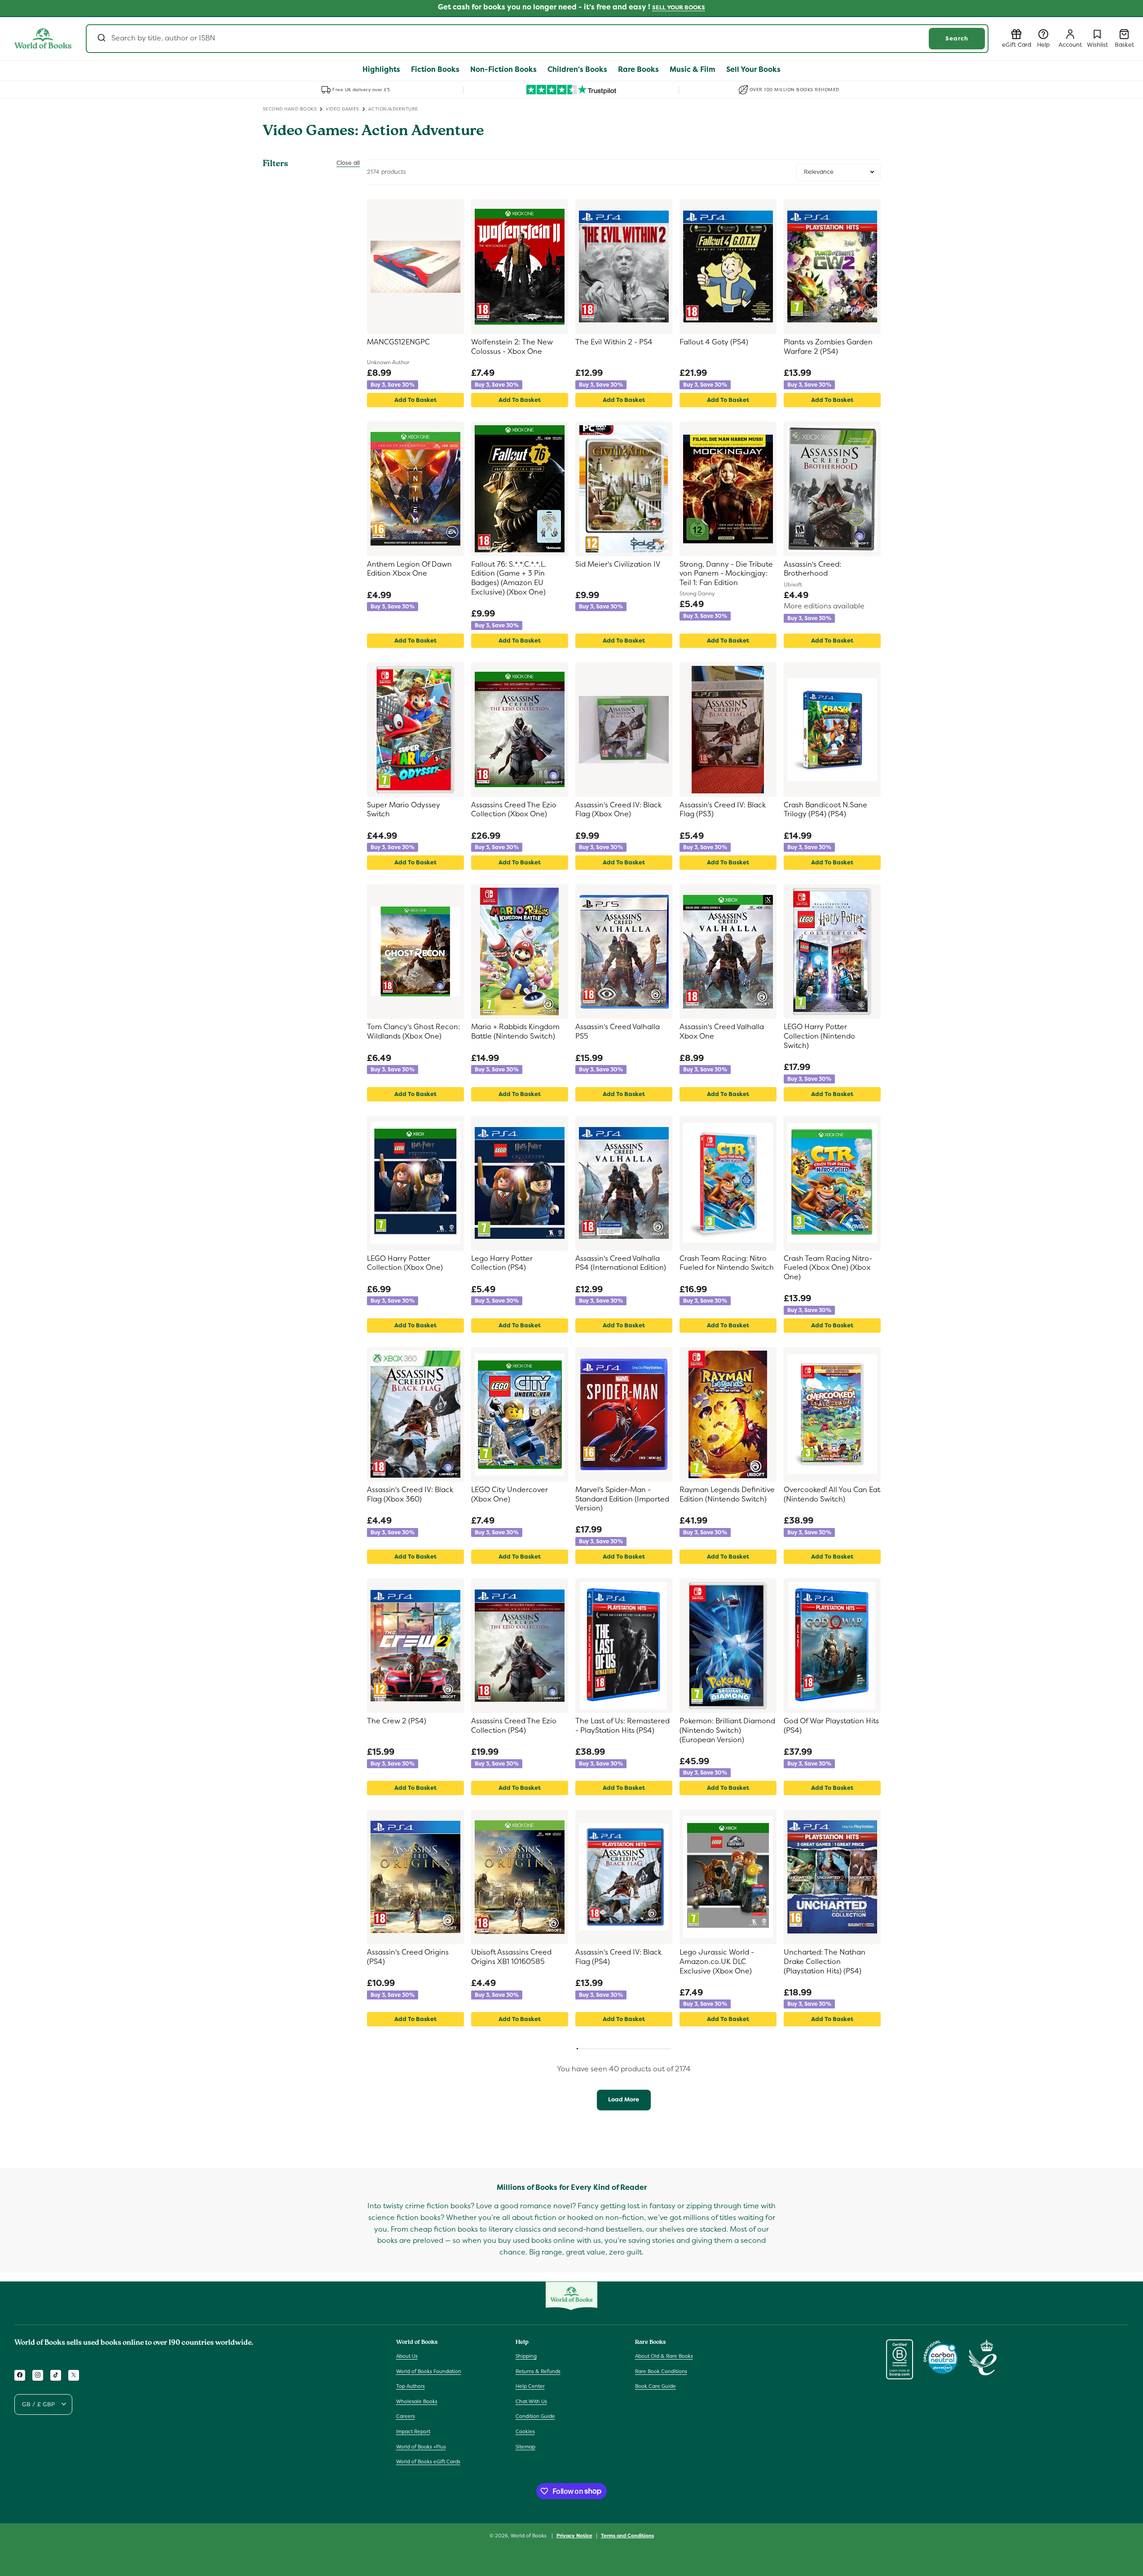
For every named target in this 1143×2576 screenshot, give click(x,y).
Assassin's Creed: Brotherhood (812, 569)
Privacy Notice (574, 2535)
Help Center (530, 2386)
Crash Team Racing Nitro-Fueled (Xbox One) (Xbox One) (828, 1268)
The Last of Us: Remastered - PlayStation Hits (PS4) (622, 1726)
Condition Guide (535, 2416)
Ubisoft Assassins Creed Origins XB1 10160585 (511, 1957)
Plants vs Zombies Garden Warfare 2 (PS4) (828, 347)
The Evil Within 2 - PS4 (614, 342)
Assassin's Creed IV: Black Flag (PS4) (618, 1957)
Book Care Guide (655, 2386)
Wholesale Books (417, 2401)
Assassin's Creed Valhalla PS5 (618, 1032)
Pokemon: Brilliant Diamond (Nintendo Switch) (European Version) (727, 1731)
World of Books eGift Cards (428, 2462)
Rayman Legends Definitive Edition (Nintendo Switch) (727, 1495)
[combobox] (537, 39)
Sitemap (525, 2446)
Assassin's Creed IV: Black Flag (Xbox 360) (410, 1495)
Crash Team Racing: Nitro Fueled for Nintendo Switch (727, 1263)
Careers (406, 2416)
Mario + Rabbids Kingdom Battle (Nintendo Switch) (515, 1032)
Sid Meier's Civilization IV (618, 564)
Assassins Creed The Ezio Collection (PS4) (514, 1726)
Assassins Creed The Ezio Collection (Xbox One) (514, 810)
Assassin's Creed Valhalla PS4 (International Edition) (621, 1263)
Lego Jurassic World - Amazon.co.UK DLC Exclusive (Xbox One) (717, 1962)
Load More (624, 2099)
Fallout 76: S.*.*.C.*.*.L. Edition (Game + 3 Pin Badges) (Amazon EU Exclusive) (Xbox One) (509, 578)
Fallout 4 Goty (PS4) (714, 342)
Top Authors (410, 2386)
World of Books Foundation (429, 2371)
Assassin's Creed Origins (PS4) (408, 1957)
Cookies (525, 2431)
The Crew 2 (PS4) (397, 1721)
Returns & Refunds (538, 2371)
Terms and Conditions (627, 2535)
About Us (407, 2356)
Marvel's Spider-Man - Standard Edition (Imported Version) (622, 1499)
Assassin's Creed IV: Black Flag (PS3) (723, 810)
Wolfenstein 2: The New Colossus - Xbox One (512, 347)
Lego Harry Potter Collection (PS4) (502, 1263)
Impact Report (413, 2431)
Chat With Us (531, 2401)
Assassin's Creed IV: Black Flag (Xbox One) (618, 810)
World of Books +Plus (421, 2446)
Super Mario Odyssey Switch (404, 810)
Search (957, 38)
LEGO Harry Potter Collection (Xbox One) (405, 1263)
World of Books (529, 2536)
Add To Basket (415, 400)
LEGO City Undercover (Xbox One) (510, 1495)
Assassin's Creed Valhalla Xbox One (722, 1032)
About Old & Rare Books (664, 2356)
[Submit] (101, 39)
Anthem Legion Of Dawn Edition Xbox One (409, 569)
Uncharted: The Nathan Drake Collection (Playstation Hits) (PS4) (825, 1962)
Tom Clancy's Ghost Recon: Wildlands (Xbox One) (413, 1032)
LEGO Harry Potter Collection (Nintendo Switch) (819, 1036)
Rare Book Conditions (661, 2371)
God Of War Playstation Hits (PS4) (831, 1726)
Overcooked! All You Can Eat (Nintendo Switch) (832, 1495)
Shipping (526, 2356)
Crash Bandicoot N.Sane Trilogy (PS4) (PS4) (825, 810)
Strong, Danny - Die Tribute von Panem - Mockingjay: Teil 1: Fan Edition (726, 574)
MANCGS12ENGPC (398, 342)
